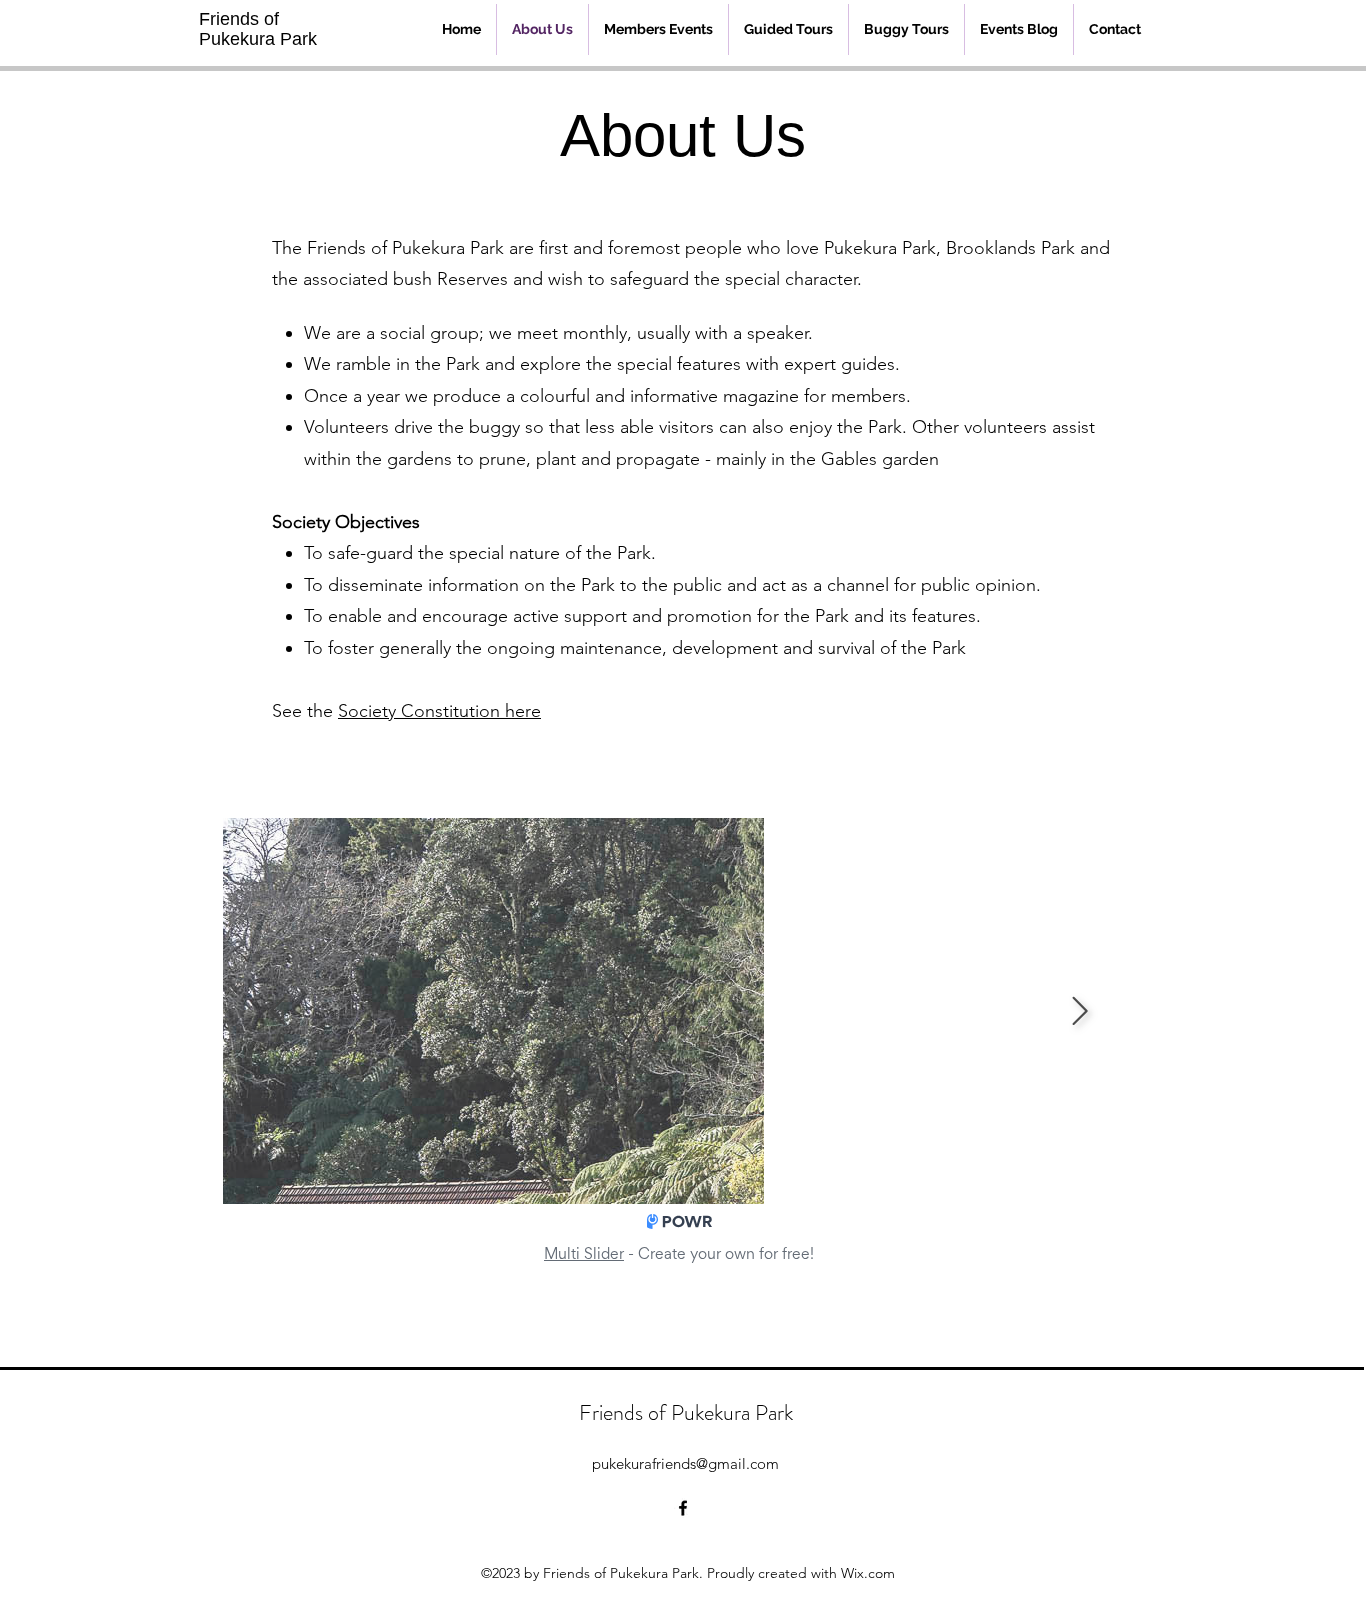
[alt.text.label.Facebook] (683, 1508)
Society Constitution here (439, 711)
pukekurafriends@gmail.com (685, 1463)
